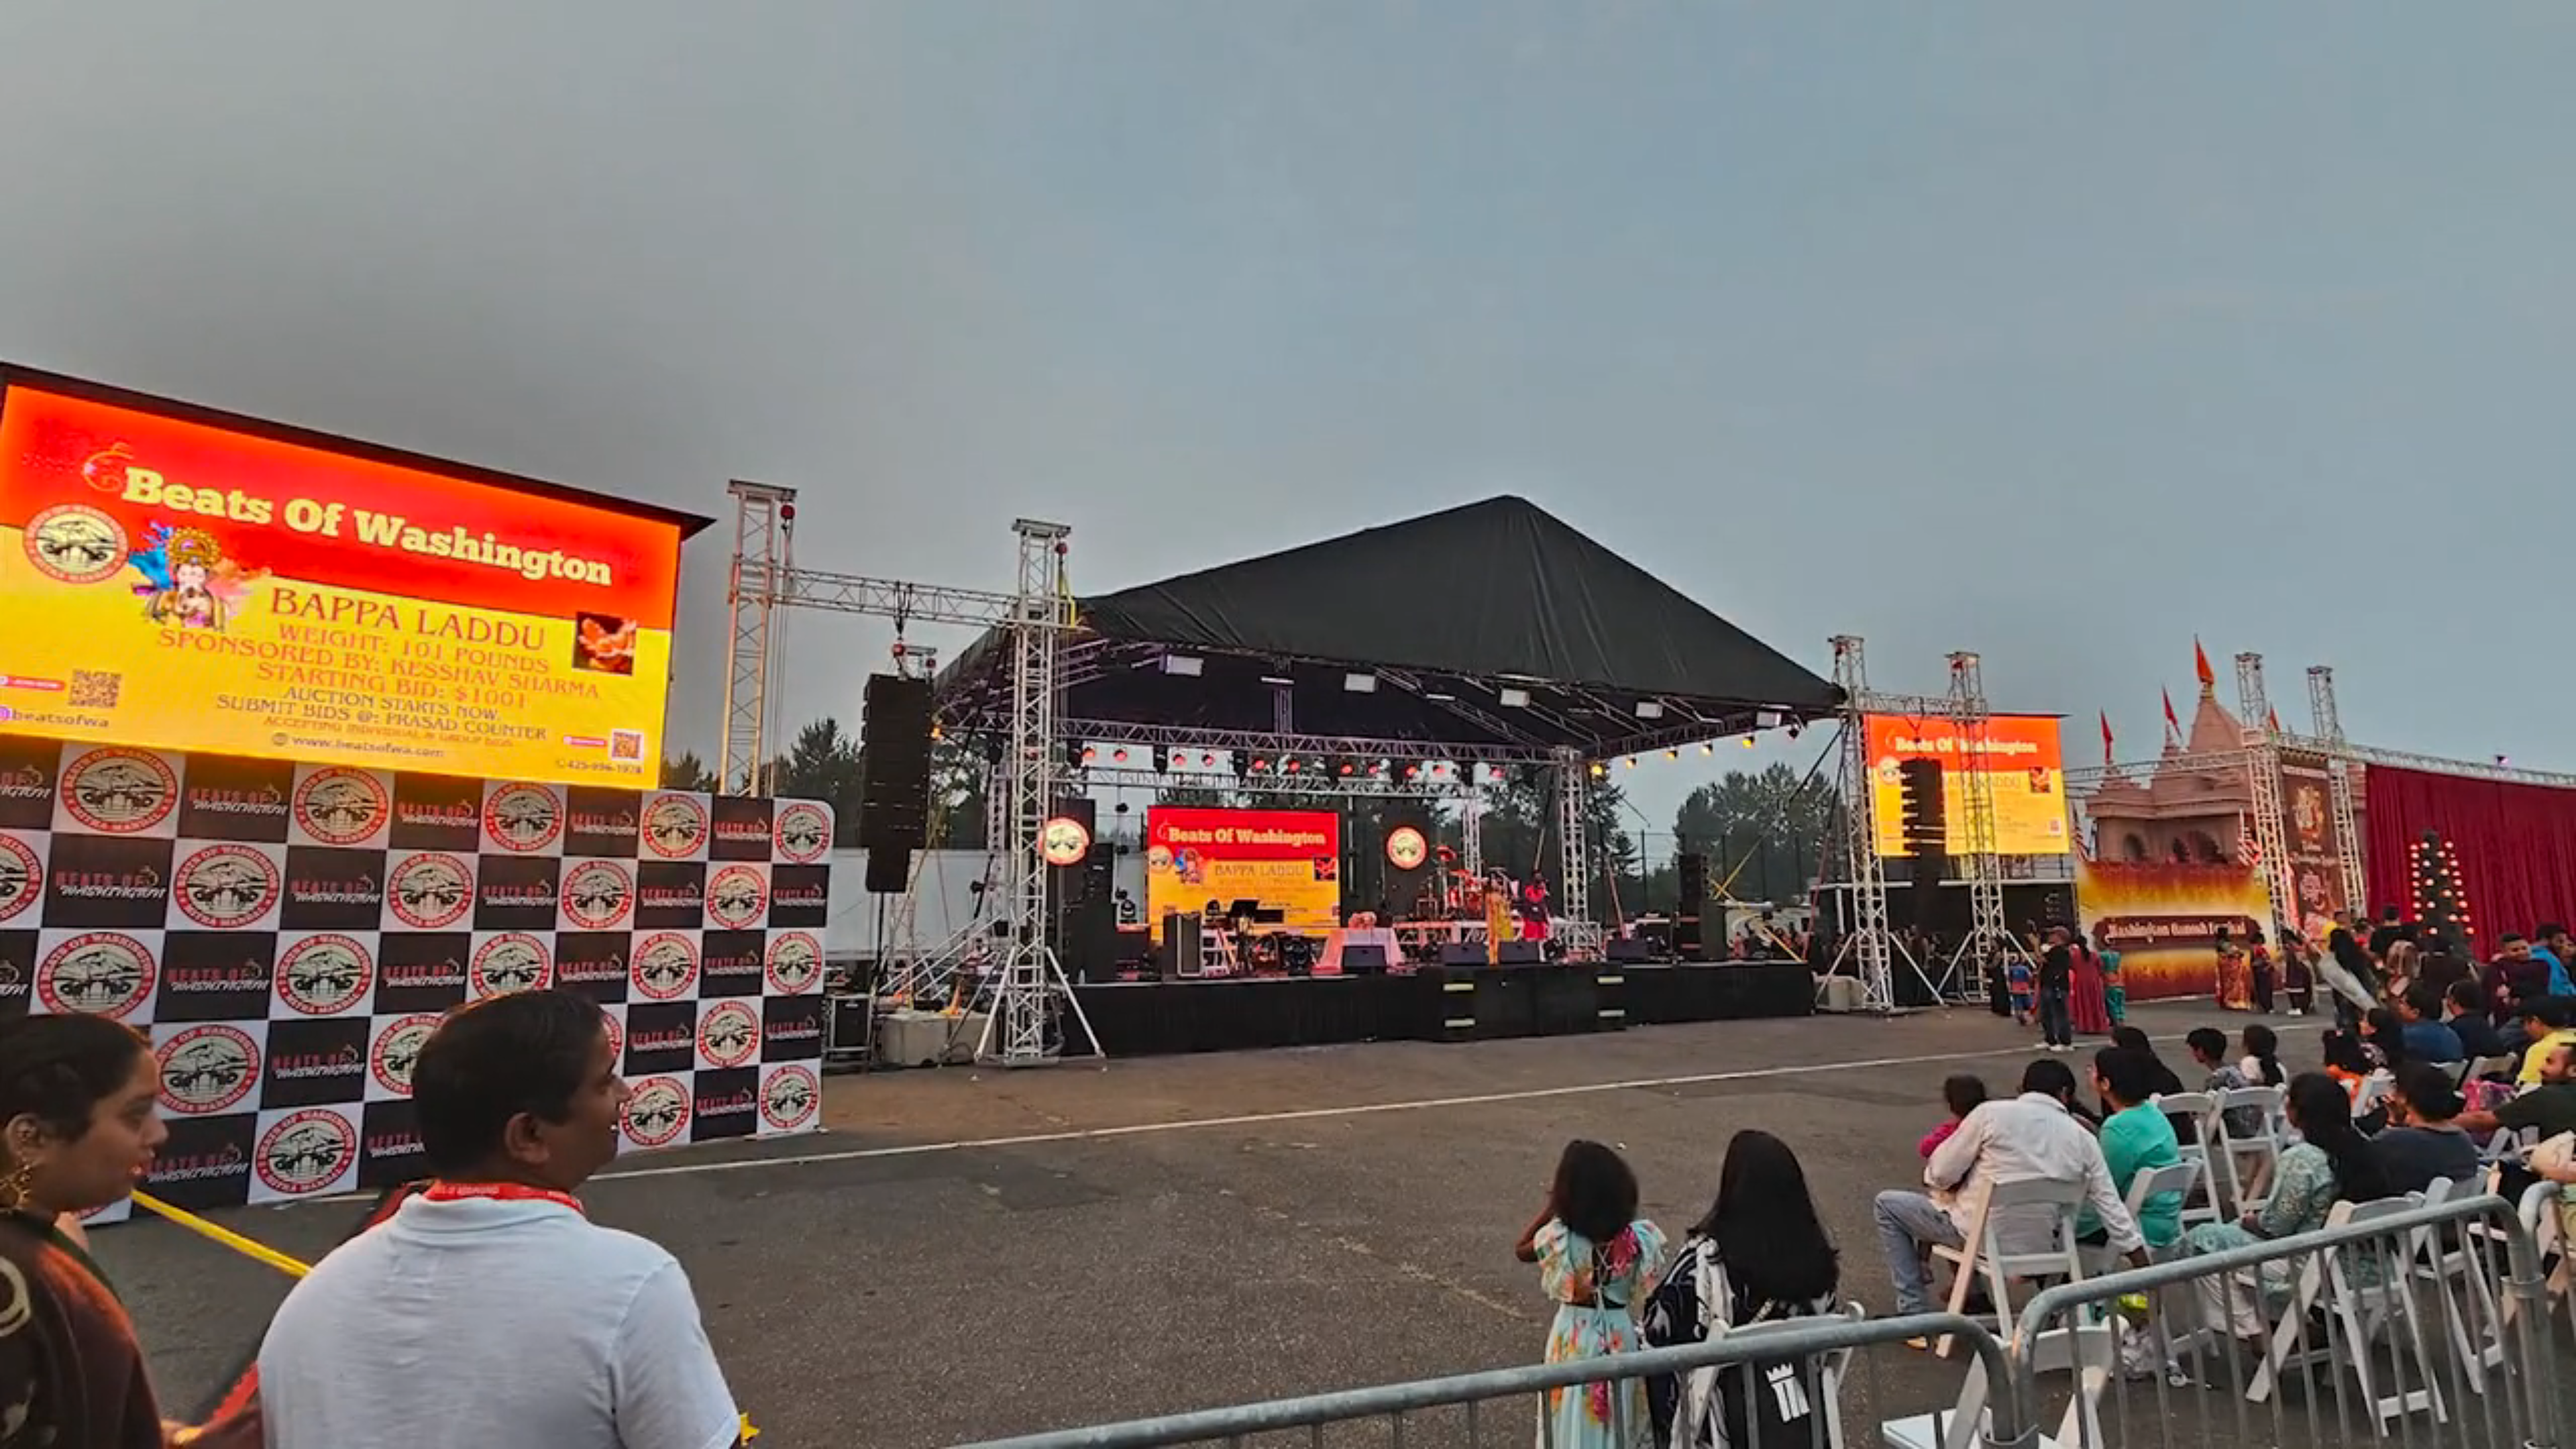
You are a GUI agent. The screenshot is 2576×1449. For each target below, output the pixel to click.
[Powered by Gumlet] (2545, 1433)
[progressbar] (164, 1433)
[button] (22, 1433)
